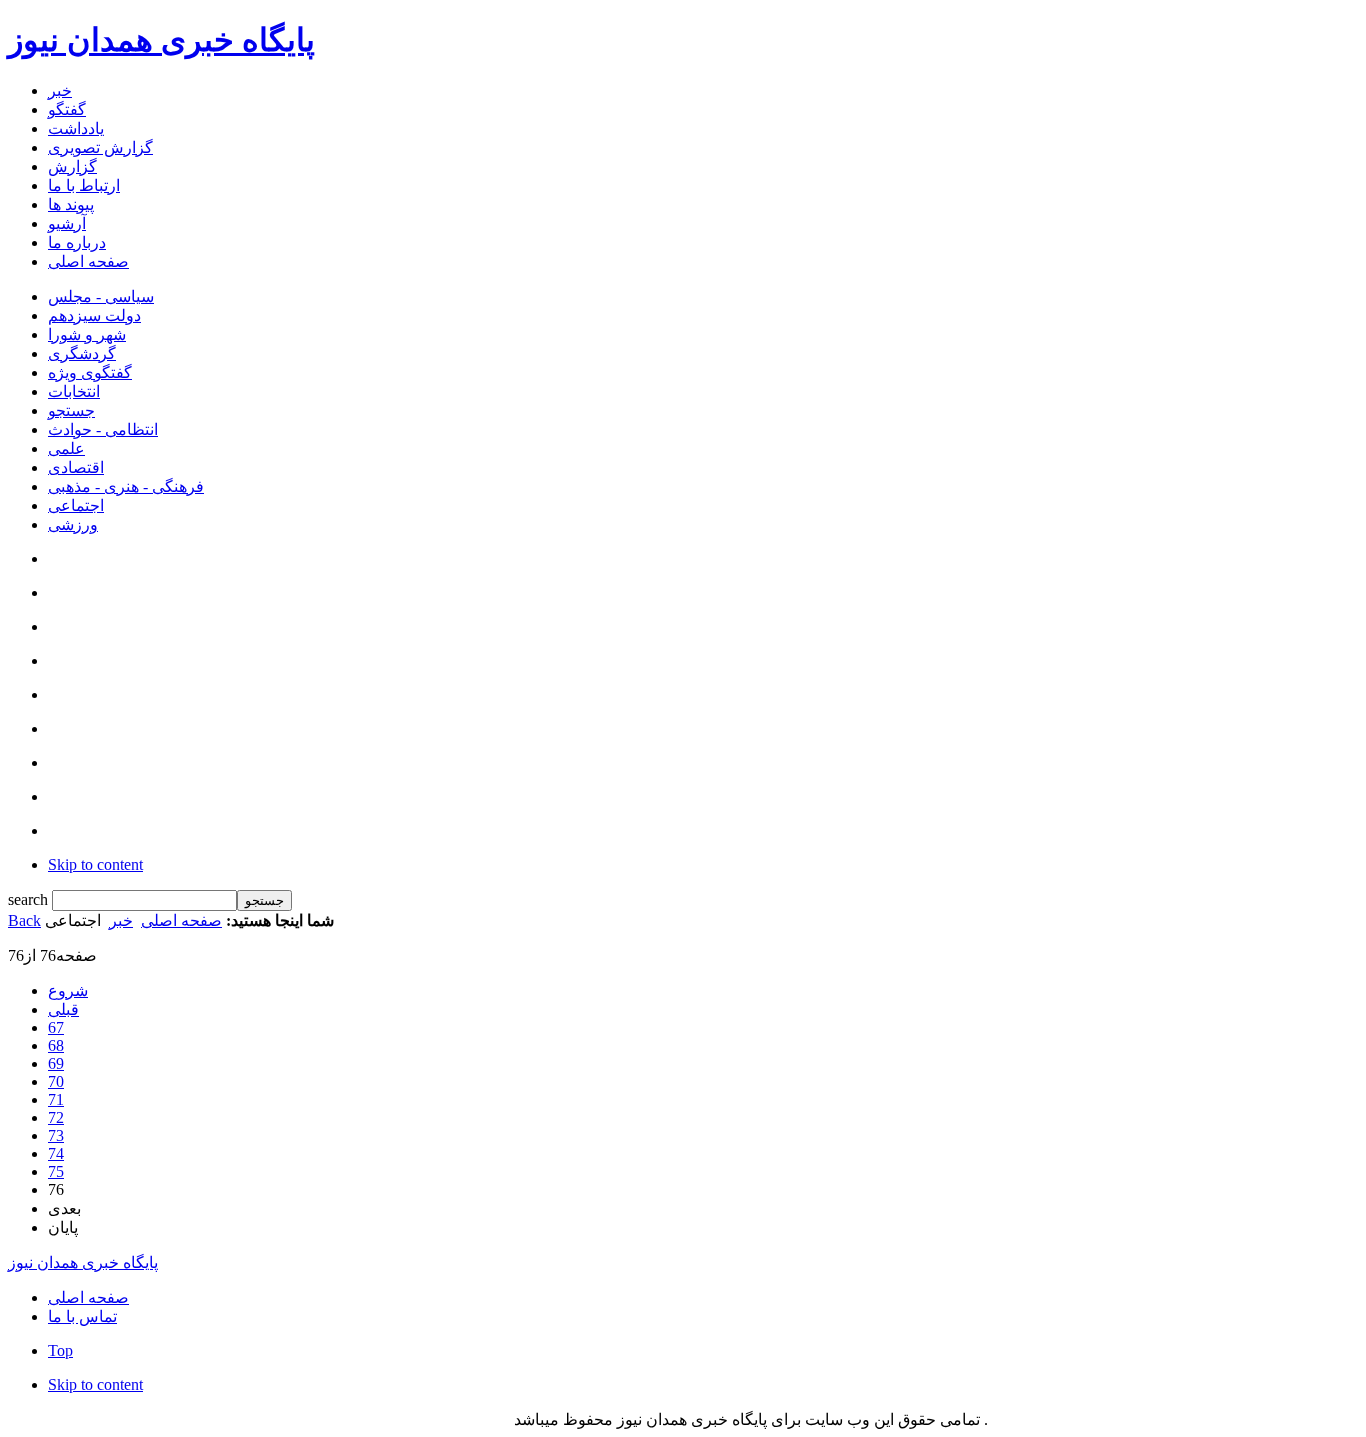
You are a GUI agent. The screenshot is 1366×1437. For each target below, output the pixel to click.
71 (56, 1099)
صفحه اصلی (181, 920)
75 (56, 1171)
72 (56, 1117)
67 (56, 1027)
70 (56, 1081)
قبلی (63, 1009)
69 (56, 1063)
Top (60, 1350)
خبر (121, 920)
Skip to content (95, 864)
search (30, 899)
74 (56, 1153)
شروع (68, 990)
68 (56, 1045)
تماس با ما (82, 1316)
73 (56, 1135)
